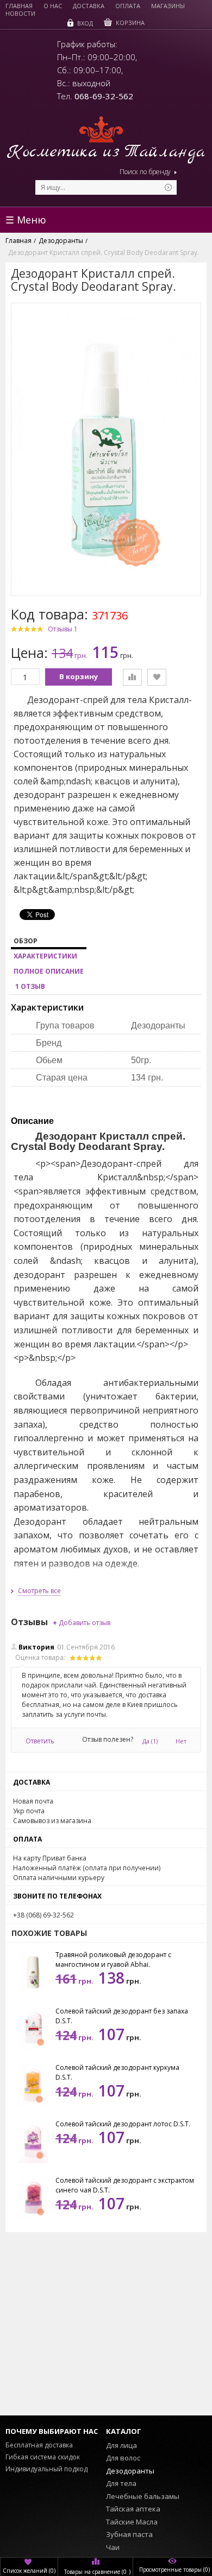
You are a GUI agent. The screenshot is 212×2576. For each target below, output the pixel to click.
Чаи (113, 2547)
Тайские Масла (132, 2522)
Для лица (121, 2445)
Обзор (26, 941)
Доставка (89, 6)
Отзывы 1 (63, 629)
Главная (19, 6)
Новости (20, 14)
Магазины (168, 6)
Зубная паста (129, 2534)
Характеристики (45, 956)
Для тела (121, 2483)
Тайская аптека (133, 2509)
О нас (53, 6)
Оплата (128, 6)
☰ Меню (26, 220)
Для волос (123, 2458)
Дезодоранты (130, 2471)
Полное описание (49, 971)
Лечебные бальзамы (143, 2496)
